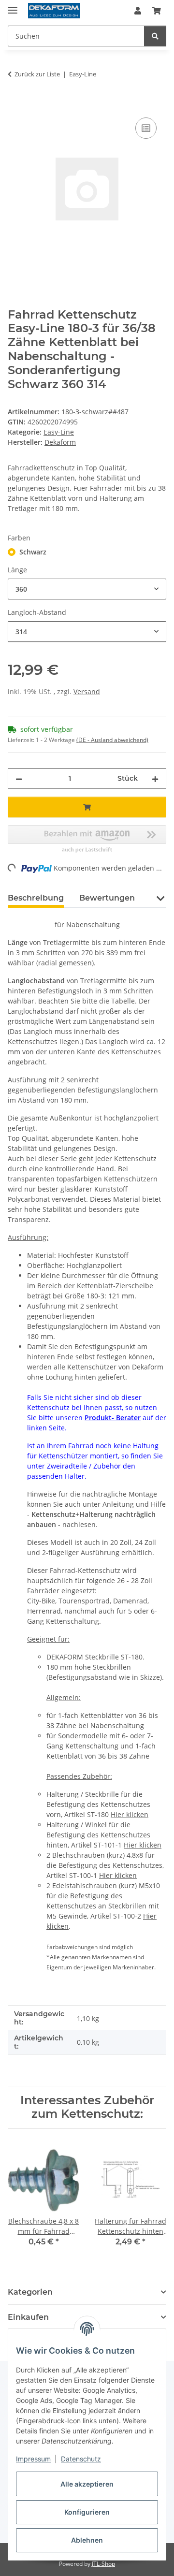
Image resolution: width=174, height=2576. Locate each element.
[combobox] (87, 589)
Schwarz (33, 552)
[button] (138, 11)
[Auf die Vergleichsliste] (146, 128)
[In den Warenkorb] (15, 104)
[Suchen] (155, 36)
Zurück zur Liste (37, 74)
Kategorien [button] (30, 2292)
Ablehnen (87, 2540)
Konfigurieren (87, 2512)
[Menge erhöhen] (155, 779)
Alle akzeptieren (87, 2484)
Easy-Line (59, 432)
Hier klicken (130, 1814)
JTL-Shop (103, 2564)
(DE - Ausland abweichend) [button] (112, 740)
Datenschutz (81, 2459)
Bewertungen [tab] (107, 898)
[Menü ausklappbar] (13, 6)
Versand (87, 691)
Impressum (33, 2459)
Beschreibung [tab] (36, 898)
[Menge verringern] (19, 779)
